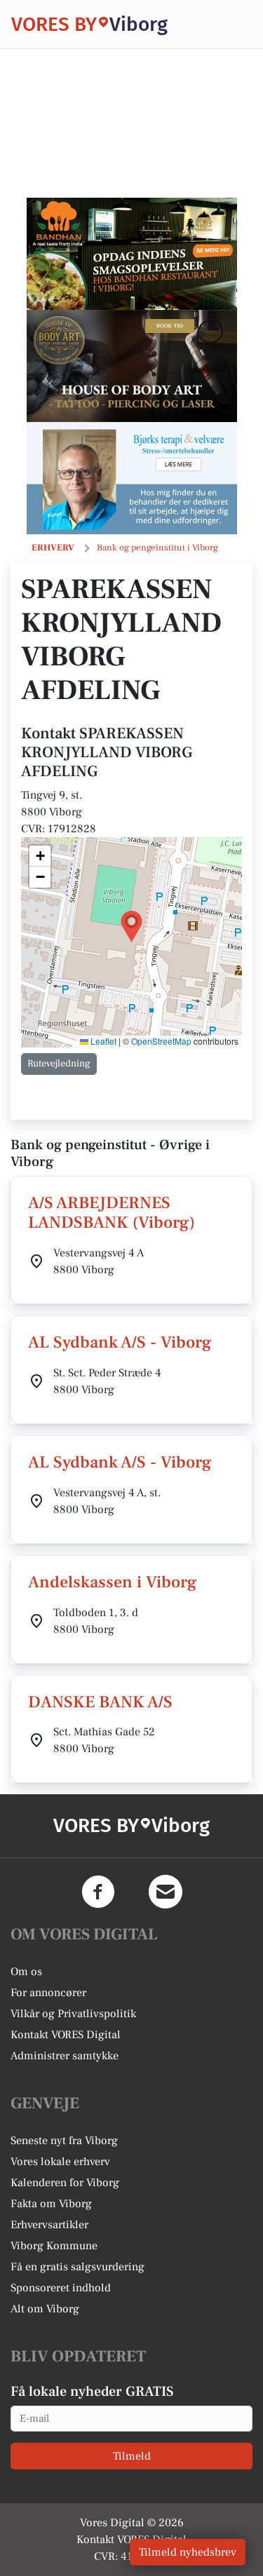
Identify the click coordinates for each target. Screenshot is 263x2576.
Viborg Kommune (54, 2246)
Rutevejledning (59, 1064)
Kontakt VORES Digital (66, 2035)
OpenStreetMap (161, 1041)
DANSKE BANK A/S (100, 1702)
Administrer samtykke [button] (65, 2056)
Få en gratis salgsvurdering (77, 2267)
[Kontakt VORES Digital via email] (166, 1892)
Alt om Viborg (45, 2309)
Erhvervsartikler (49, 2225)
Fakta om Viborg (51, 2204)
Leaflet (102, 1041)
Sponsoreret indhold (61, 2288)
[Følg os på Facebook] (98, 1892)
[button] (131, 927)
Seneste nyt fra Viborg (64, 2141)
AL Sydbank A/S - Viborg (120, 1342)
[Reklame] (132, 254)
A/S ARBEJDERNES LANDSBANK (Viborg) (112, 1213)
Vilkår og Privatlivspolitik (73, 2014)
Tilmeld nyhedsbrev (188, 2552)
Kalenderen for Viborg (65, 2183)
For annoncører (48, 1993)
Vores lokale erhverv (60, 2162)
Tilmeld (132, 2456)
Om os (26, 1972)
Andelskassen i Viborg (113, 1582)
